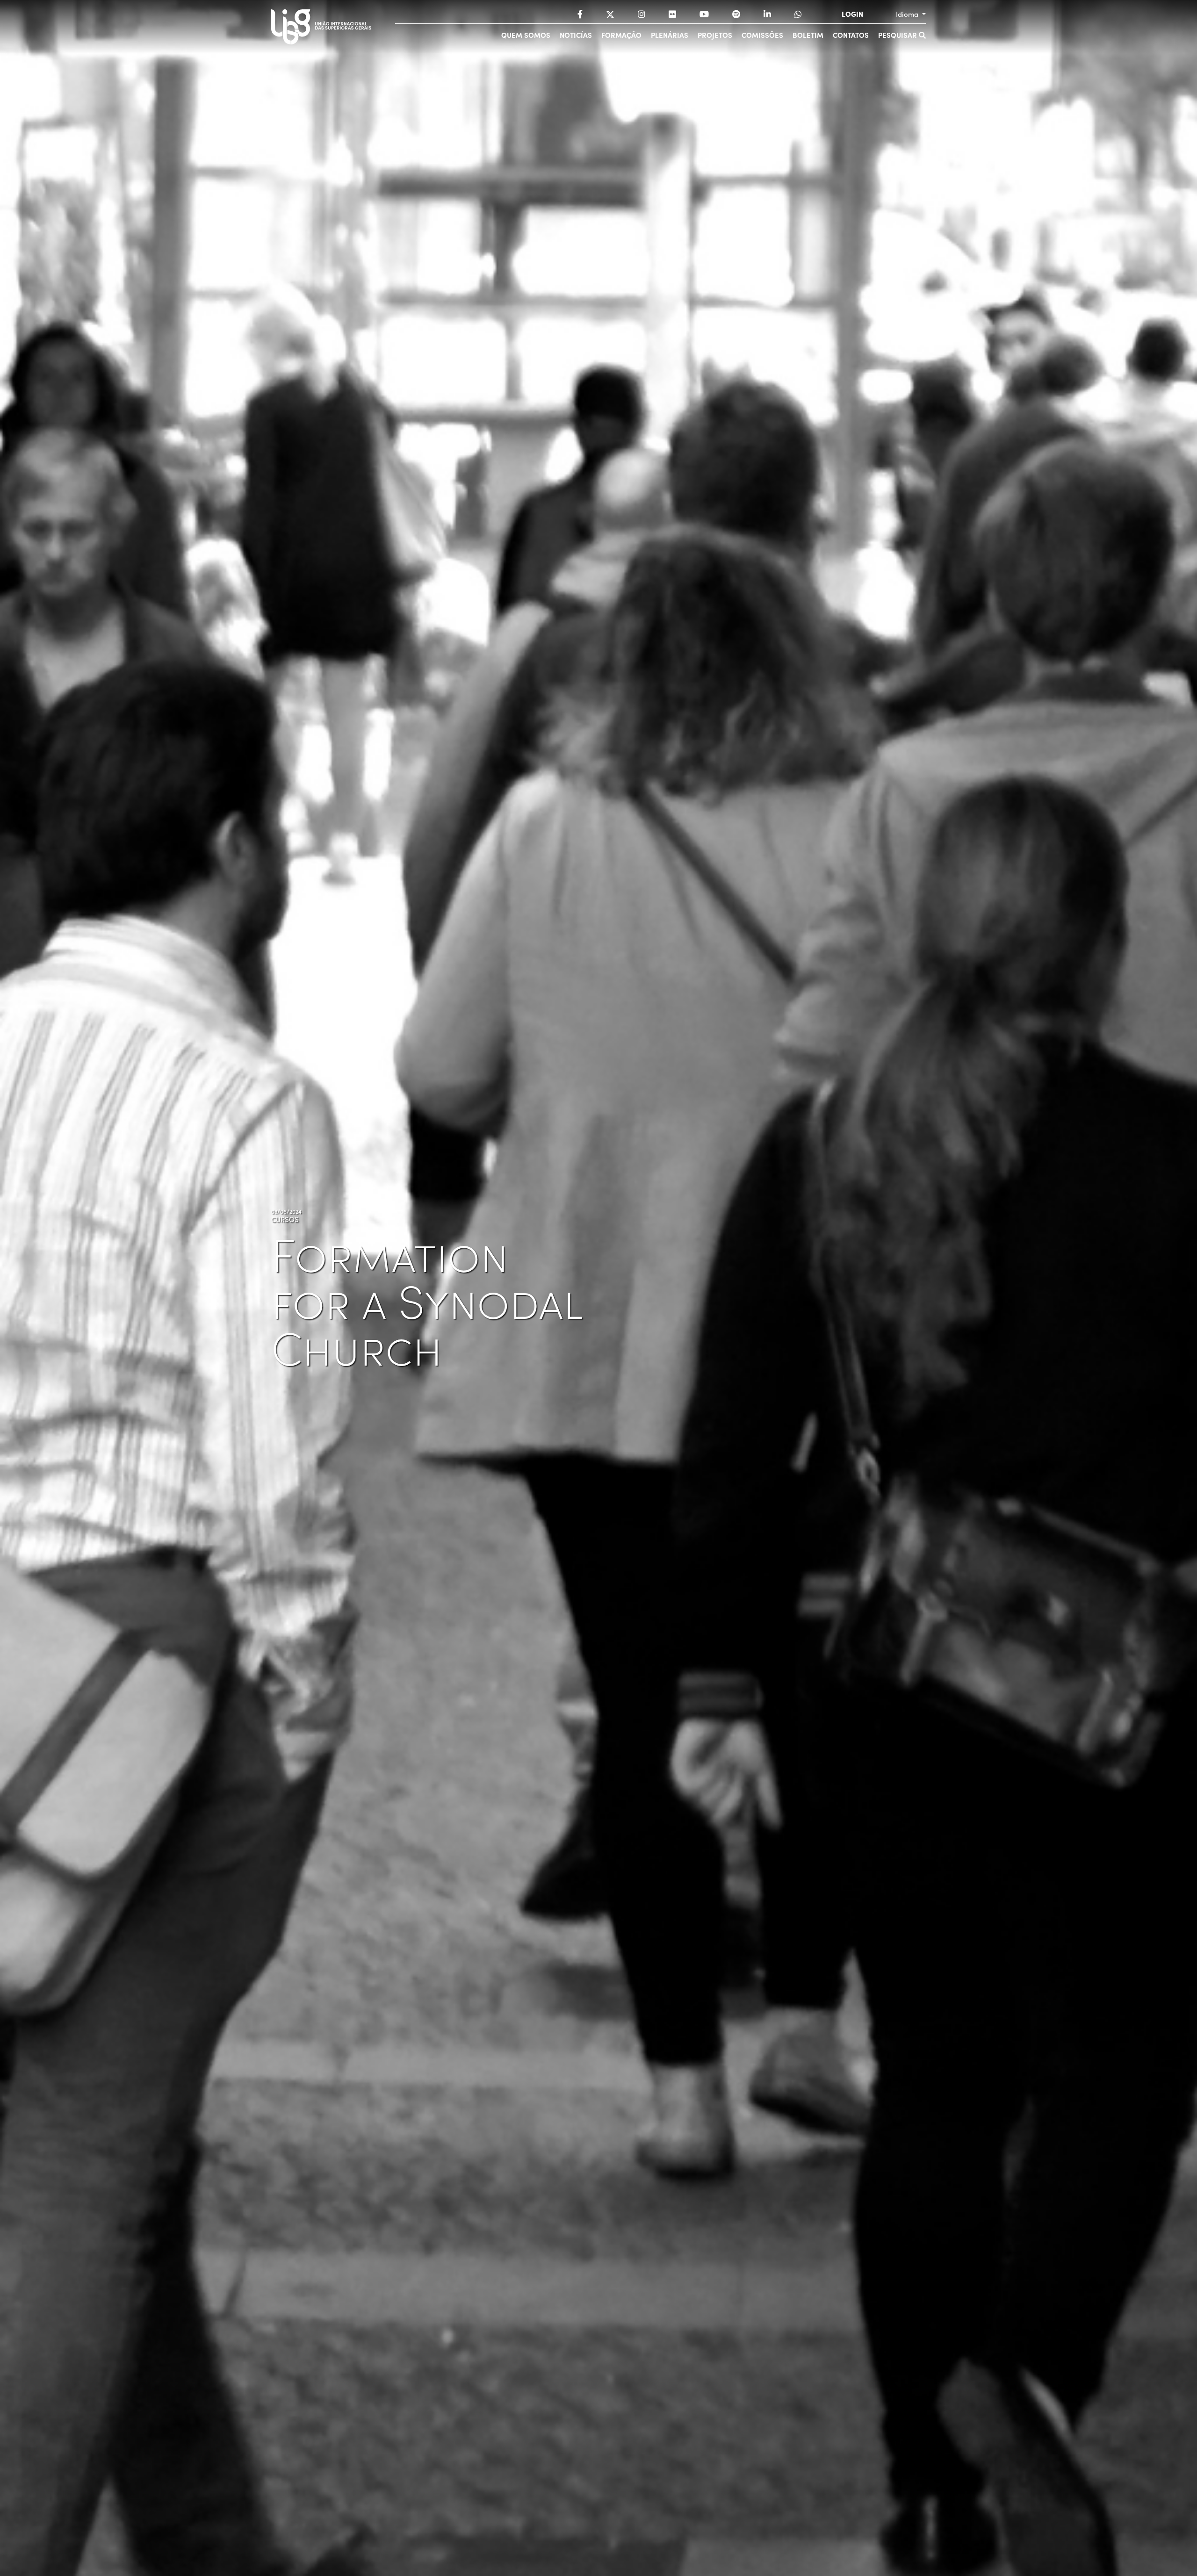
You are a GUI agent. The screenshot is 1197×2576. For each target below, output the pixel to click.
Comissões (762, 35)
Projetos (715, 35)
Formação (621, 35)
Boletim (808, 35)
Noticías (576, 35)
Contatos (851, 35)
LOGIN (852, 14)
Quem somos (526, 35)
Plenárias (670, 35)
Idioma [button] (908, 14)
